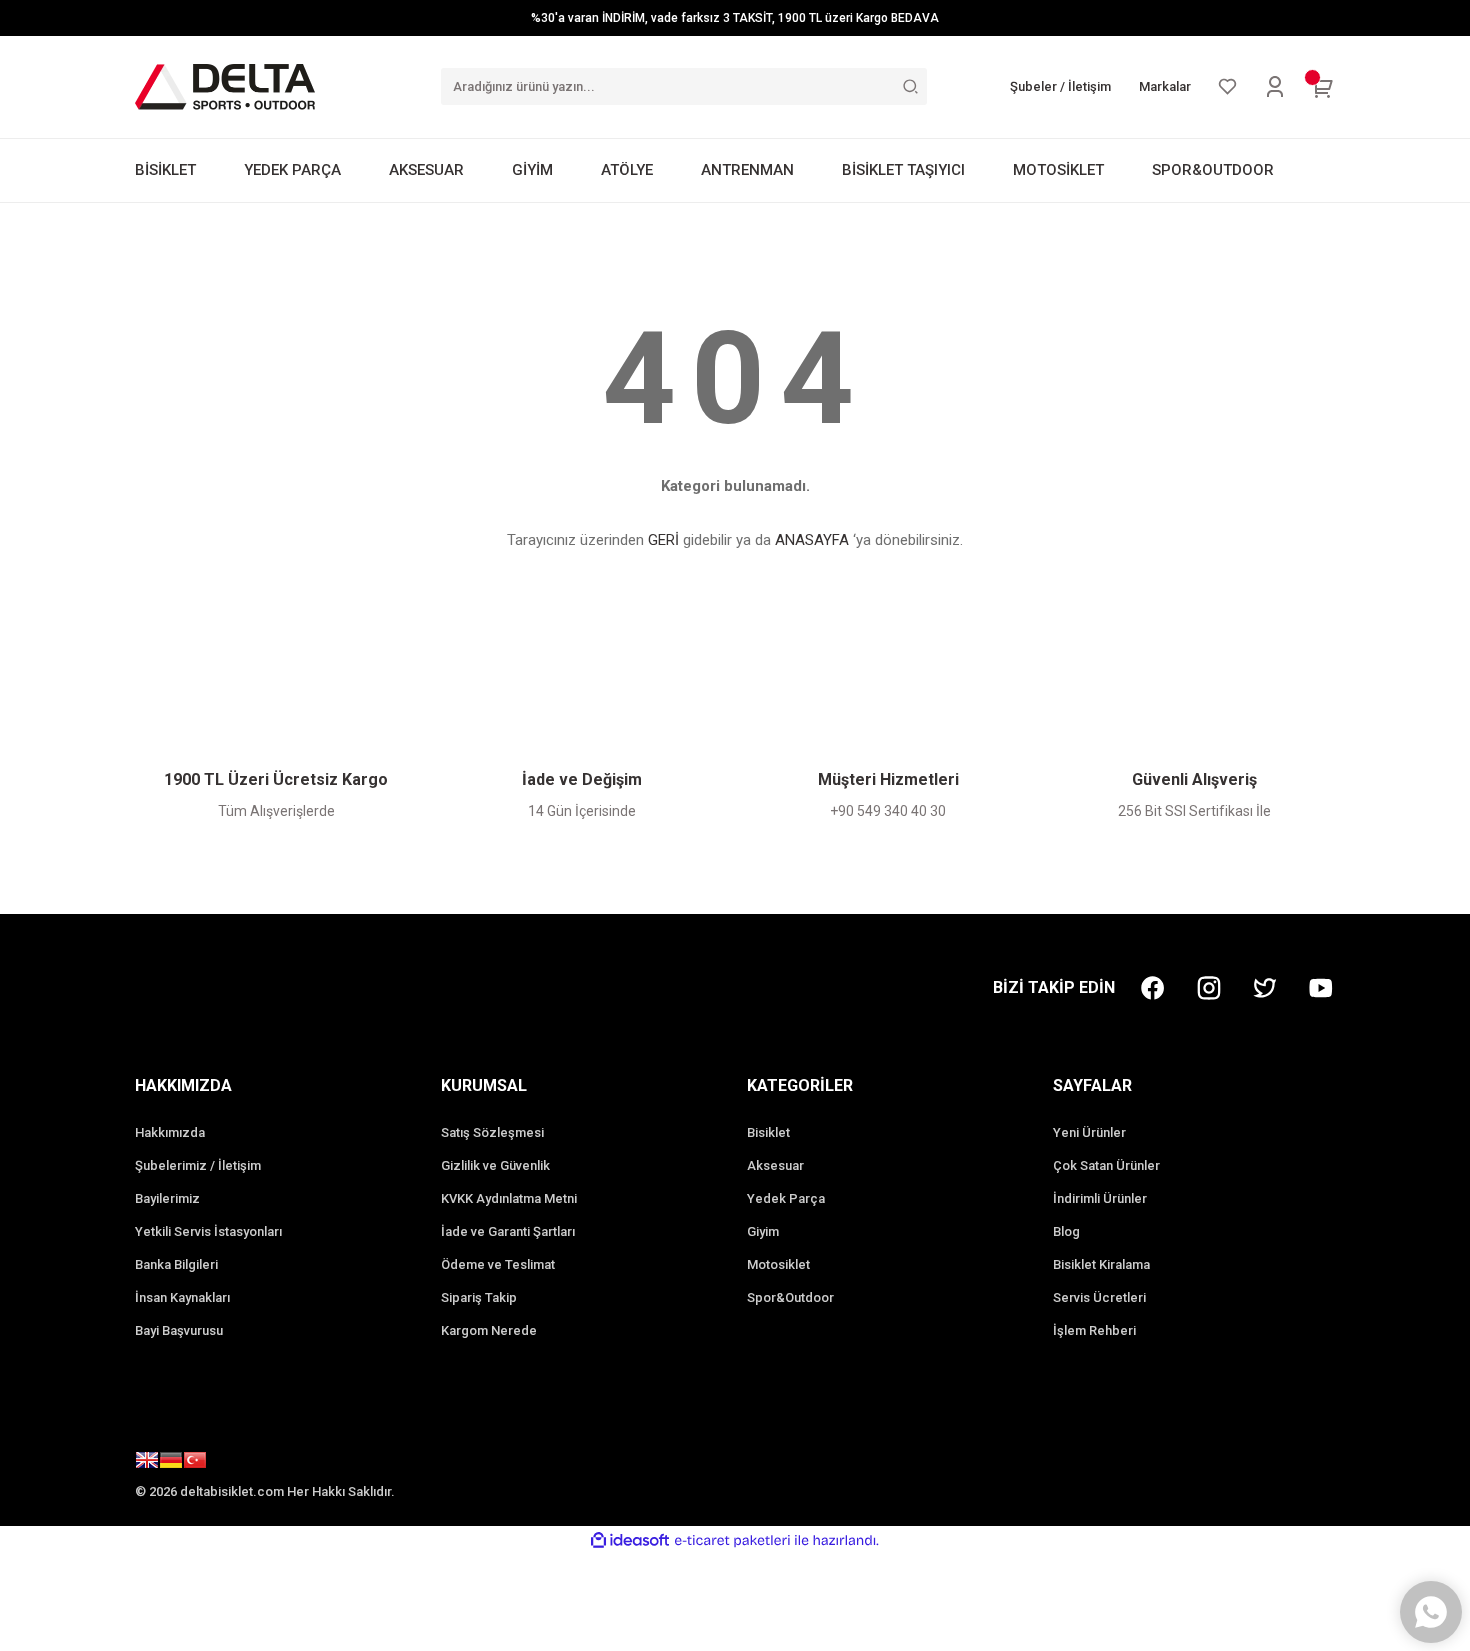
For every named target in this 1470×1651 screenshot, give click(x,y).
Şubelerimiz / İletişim (198, 1165)
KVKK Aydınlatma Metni (509, 1198)
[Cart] (1323, 87)
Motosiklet (778, 1264)
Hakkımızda (170, 1132)
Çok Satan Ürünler (1106, 1165)
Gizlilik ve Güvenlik (495, 1165)
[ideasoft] (630, 1540)
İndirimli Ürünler (1100, 1198)
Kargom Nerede (489, 1330)
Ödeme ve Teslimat (498, 1264)
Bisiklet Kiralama (1101, 1264)
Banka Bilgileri (176, 1264)
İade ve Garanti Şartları (508, 1231)
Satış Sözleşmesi (492, 1132)
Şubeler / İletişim (1060, 86)
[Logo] (225, 86)
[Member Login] (1275, 87)
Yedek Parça (786, 1198)
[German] (171, 1463)
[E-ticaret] (732, 1540)
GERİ (663, 540)
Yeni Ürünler (1089, 1132)
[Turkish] (195, 1463)
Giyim (763, 1231)
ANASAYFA (812, 540)
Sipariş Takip (479, 1297)
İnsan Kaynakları (182, 1297)
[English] (147, 1463)
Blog (1066, 1231)
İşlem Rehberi (1094, 1330)
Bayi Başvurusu (179, 1330)
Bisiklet (768, 1132)
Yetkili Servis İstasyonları (208, 1231)
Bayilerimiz (167, 1198)
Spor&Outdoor (790, 1297)
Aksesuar (775, 1165)
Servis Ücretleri (1099, 1297)
